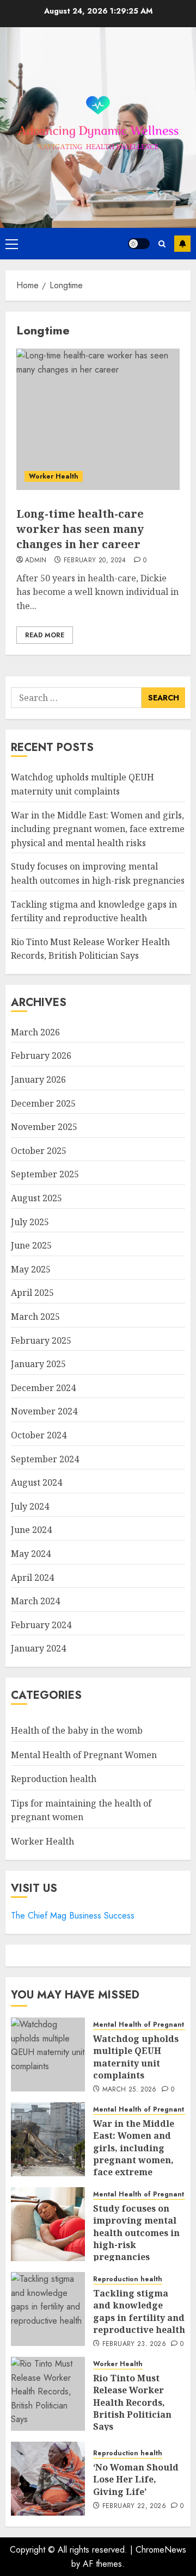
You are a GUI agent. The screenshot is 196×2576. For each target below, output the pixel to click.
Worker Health (54, 476)
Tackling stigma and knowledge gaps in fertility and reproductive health (139, 2311)
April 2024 (32, 1578)
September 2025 (45, 1174)
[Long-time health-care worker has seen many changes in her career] (98, 419)
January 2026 (38, 1079)
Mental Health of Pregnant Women (84, 1755)
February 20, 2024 (95, 561)
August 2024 (36, 1482)
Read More (45, 635)
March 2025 (35, 1317)
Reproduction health (54, 1779)
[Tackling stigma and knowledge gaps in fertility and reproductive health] (48, 2309)
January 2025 (38, 1364)
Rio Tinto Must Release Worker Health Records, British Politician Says (132, 2403)
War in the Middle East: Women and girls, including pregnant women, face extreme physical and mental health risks (98, 829)
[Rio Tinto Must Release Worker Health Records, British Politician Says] (48, 2394)
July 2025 (30, 1222)
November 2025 (44, 1127)
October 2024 (39, 1435)
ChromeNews (161, 2550)
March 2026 (35, 1032)
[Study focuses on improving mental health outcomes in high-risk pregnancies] (48, 2224)
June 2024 (31, 1530)
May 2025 (31, 1269)
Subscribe (182, 244)
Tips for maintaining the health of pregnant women (81, 1810)
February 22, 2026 (134, 2506)
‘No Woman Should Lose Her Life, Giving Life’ (136, 2479)
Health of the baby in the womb (77, 1730)
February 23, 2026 (134, 2344)
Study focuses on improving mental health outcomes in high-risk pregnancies (136, 2233)
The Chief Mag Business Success (73, 1916)
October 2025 (39, 1151)
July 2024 (30, 1506)
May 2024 (31, 1554)
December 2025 (43, 1103)
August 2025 (36, 1198)
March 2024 (35, 1601)
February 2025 (41, 1340)
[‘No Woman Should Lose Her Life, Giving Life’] (48, 2479)
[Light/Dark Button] (139, 244)
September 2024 (45, 1459)
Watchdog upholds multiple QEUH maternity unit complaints (136, 2057)
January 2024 (38, 1648)
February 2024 (41, 1625)
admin (36, 561)
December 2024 (43, 1388)
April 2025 (32, 1293)
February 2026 (41, 1056)
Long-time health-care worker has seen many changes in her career (80, 529)
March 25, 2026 (130, 2090)
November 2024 (44, 1411)
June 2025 (31, 1245)
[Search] (162, 244)
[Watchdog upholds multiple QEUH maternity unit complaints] (48, 2054)
